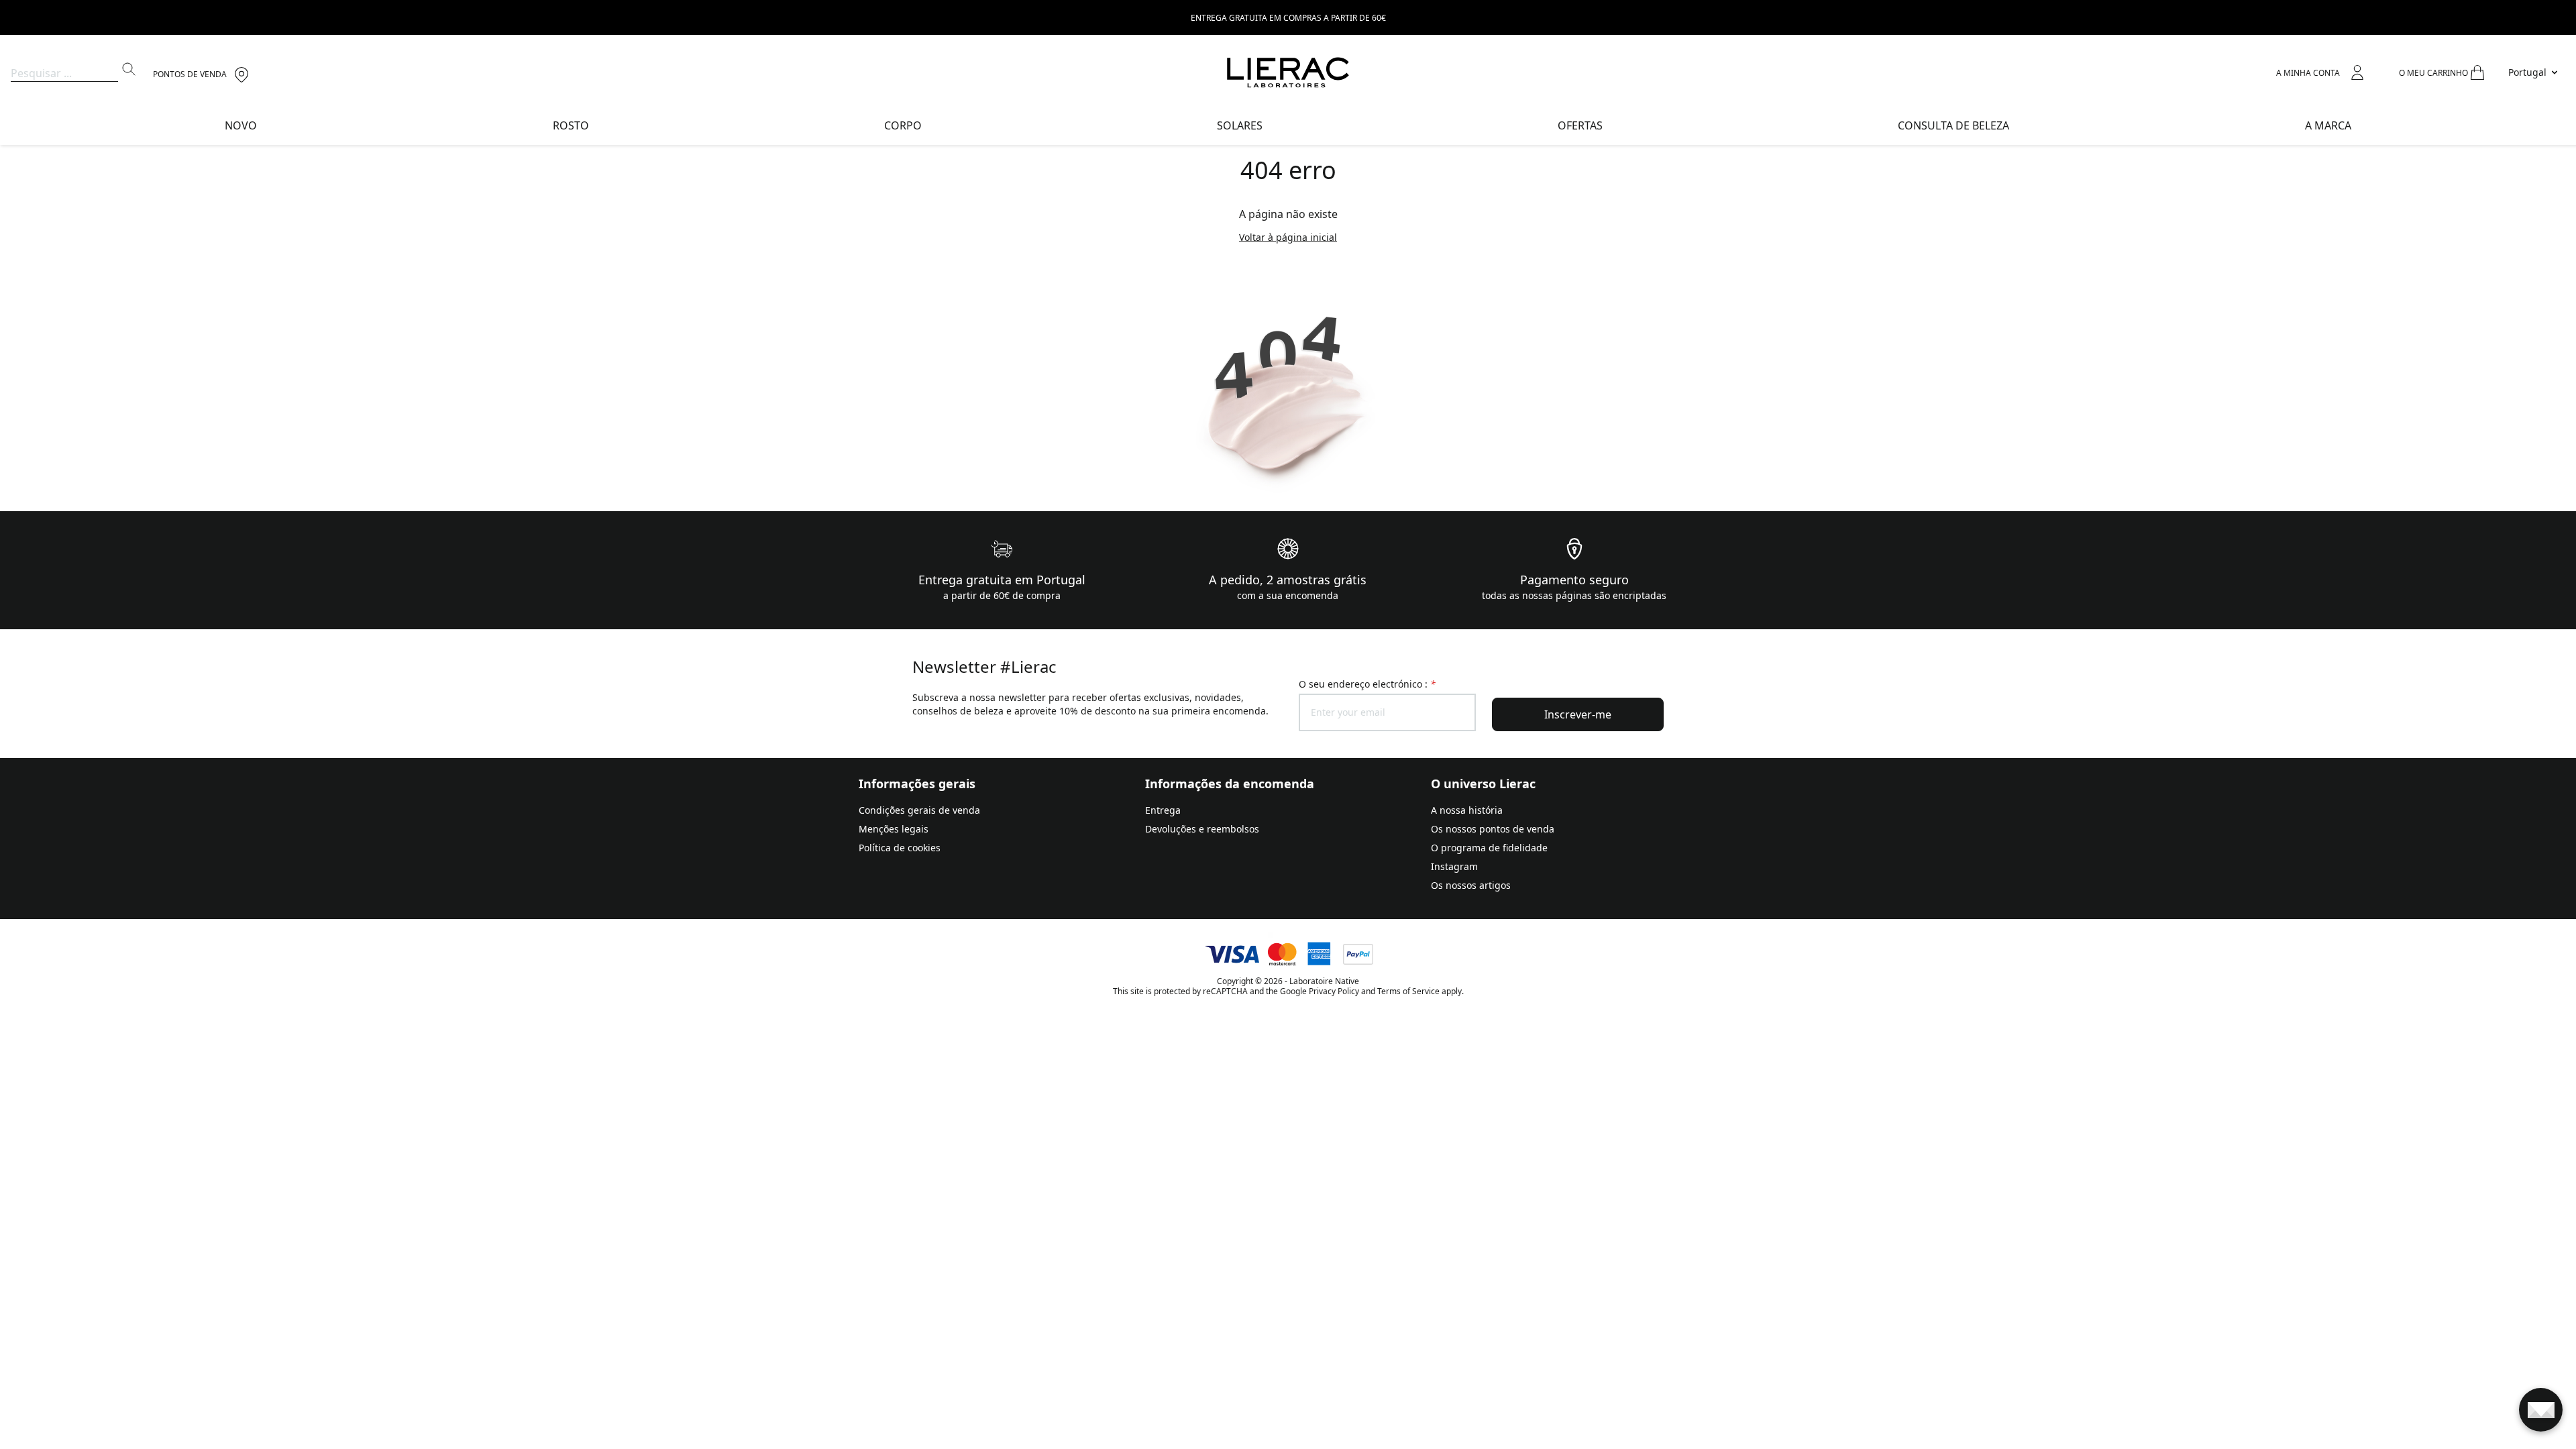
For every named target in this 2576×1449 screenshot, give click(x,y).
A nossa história (1467, 810)
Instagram (1454, 866)
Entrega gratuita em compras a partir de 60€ (1288, 18)
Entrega (1163, 810)
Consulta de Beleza (1953, 125)
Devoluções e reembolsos (1202, 829)
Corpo (903, 125)
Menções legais (894, 829)
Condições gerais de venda (919, 810)
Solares (1240, 125)
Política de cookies (900, 848)
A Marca (2328, 125)
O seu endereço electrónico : (1367, 684)
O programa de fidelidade (1489, 848)
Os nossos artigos (1471, 885)
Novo (241, 125)
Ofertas (1580, 125)
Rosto (571, 125)
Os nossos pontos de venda (1493, 829)
